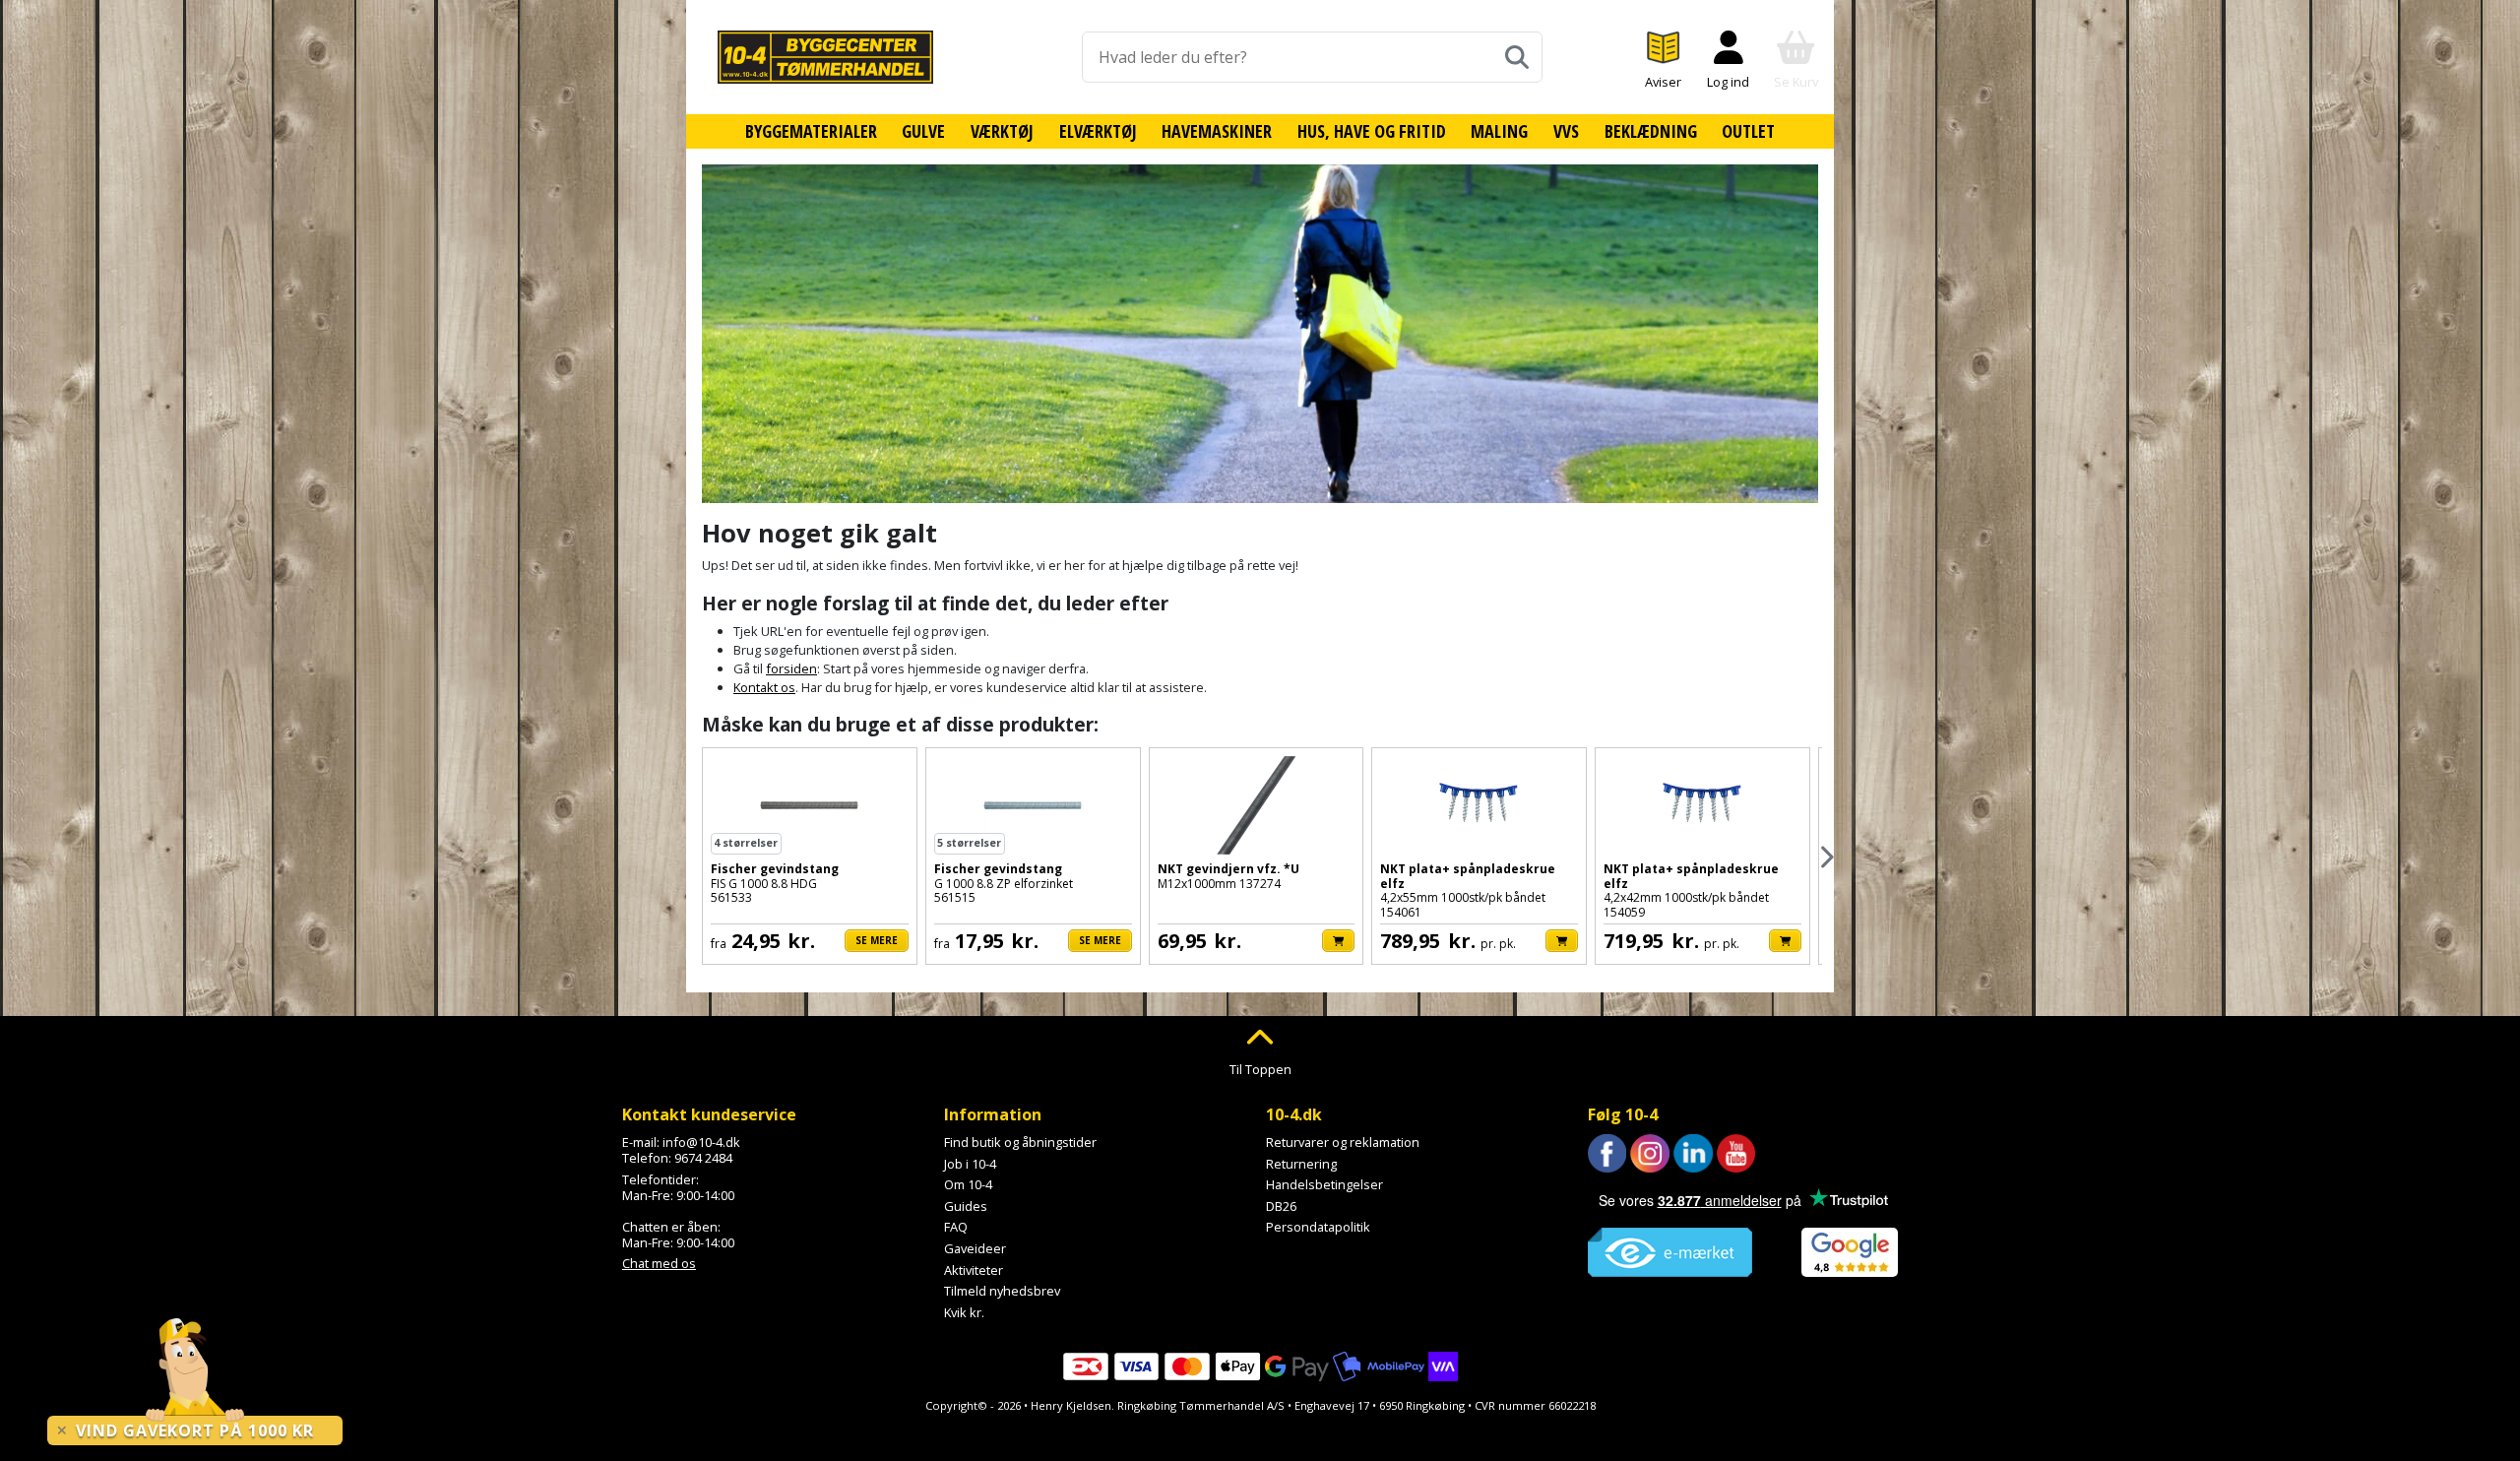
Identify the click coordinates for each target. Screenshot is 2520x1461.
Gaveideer (975, 1248)
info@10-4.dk (701, 1142)
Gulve (923, 131)
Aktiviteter (974, 1270)
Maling (1499, 131)
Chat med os (659, 1263)
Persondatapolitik (1318, 1227)
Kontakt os (764, 687)
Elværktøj (1098, 131)
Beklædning (1651, 131)
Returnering (1301, 1164)
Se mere (877, 940)
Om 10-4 (968, 1184)
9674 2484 (703, 1158)
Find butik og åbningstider (1020, 1142)
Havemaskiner (1217, 131)
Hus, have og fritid (1372, 131)
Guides (966, 1206)
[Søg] (1517, 57)
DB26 (1281, 1206)
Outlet (1748, 131)
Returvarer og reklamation (1343, 1142)
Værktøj (1002, 131)
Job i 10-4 (970, 1164)
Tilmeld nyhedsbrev (1002, 1291)
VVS (1566, 131)
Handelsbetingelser (1324, 1184)
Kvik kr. (964, 1312)
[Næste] (1826, 857)
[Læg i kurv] (1338, 941)
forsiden (791, 668)
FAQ (956, 1227)
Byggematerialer (811, 131)
